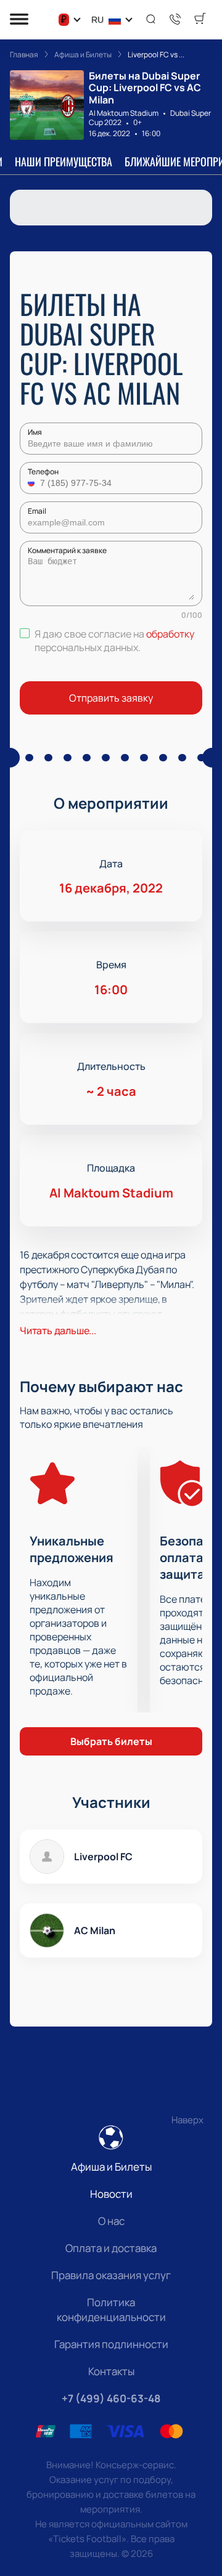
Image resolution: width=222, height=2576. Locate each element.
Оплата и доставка (111, 2248)
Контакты (111, 2371)
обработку (170, 634)
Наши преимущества (64, 161)
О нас (111, 2221)
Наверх (187, 2120)
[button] (33, 483)
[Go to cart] (200, 20)
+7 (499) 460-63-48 (111, 2398)
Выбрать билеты (111, 1741)
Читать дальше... (58, 1331)
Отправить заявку (111, 698)
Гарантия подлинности (111, 2344)
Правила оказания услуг (111, 2275)
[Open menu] (19, 20)
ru (97, 20)
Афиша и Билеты (111, 2167)
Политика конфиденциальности (111, 2310)
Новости (111, 2194)
